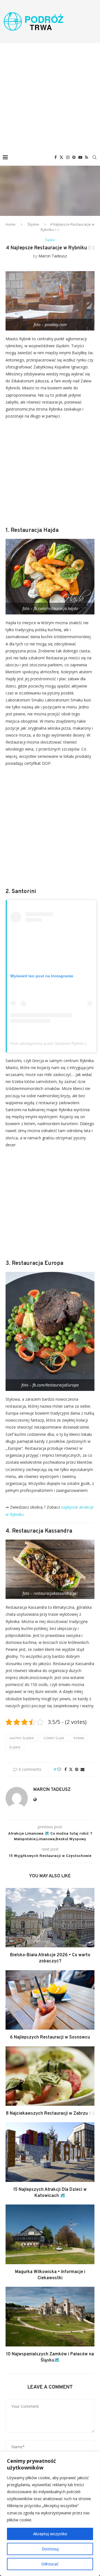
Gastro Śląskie (22, 1738)
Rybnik (79, 1738)
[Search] (94, 157)
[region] (50, 2514)
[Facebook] (56, 157)
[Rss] (87, 157)
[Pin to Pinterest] (77, 1769)
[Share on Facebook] (66, 1769)
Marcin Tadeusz (53, 256)
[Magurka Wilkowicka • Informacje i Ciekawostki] (50, 2234)
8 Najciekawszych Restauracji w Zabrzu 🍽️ (50, 2114)
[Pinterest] (74, 157)
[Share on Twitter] (71, 1769)
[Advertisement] (50, 96)
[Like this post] (59, 1769)
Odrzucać (50, 2564)
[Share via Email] (82, 1769)
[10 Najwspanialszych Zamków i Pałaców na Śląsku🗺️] (50, 2316)
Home (11, 224)
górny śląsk (54, 1738)
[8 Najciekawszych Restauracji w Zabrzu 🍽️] (50, 2076)
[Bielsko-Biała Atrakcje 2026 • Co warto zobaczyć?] (50, 1918)
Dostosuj (50, 2549)
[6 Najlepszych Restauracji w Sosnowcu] (50, 2000)
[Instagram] (68, 157)
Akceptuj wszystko (50, 2534)
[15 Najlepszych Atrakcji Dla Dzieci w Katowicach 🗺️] (50, 2152)
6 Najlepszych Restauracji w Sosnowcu (50, 2037)
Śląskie (33, 224)
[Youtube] (80, 157)
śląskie (15, 1747)
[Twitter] (61, 157)
